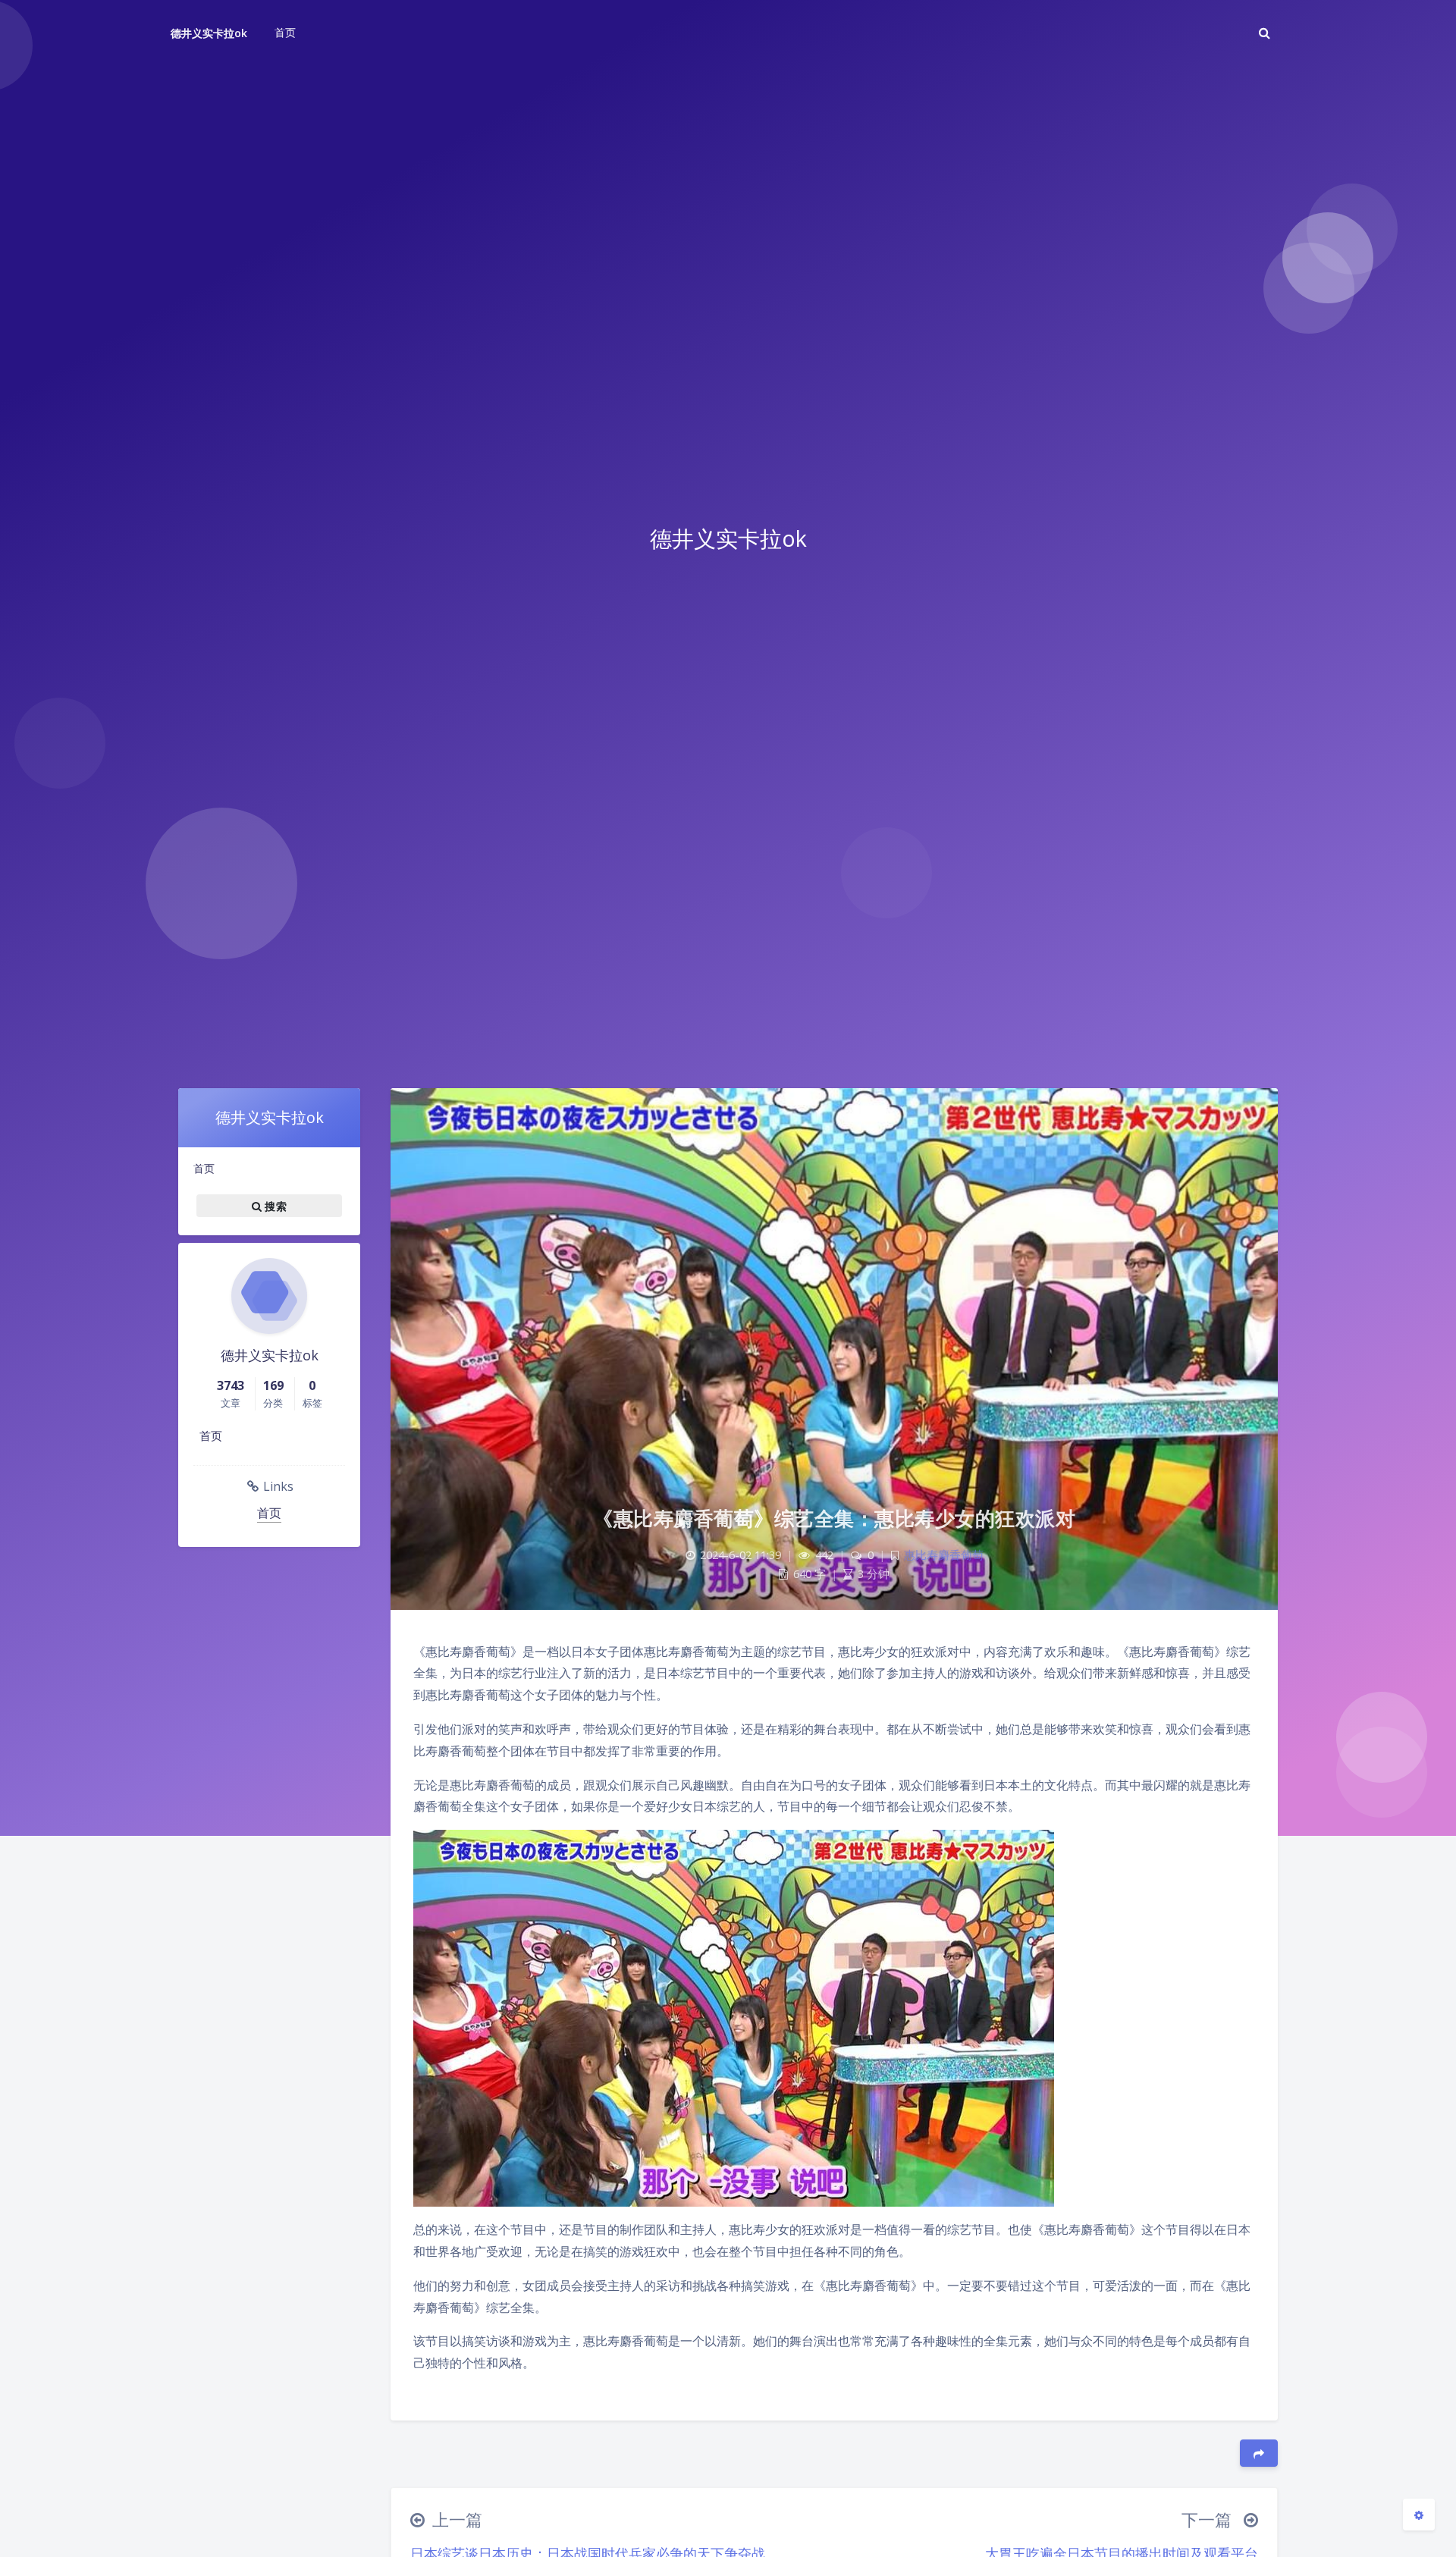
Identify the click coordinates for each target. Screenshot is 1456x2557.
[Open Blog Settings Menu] (1419, 2515)
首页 (204, 1168)
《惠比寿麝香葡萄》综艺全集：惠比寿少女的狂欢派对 (834, 1518)
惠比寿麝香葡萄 (944, 1555)
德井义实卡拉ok (209, 33)
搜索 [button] (274, 1205)
